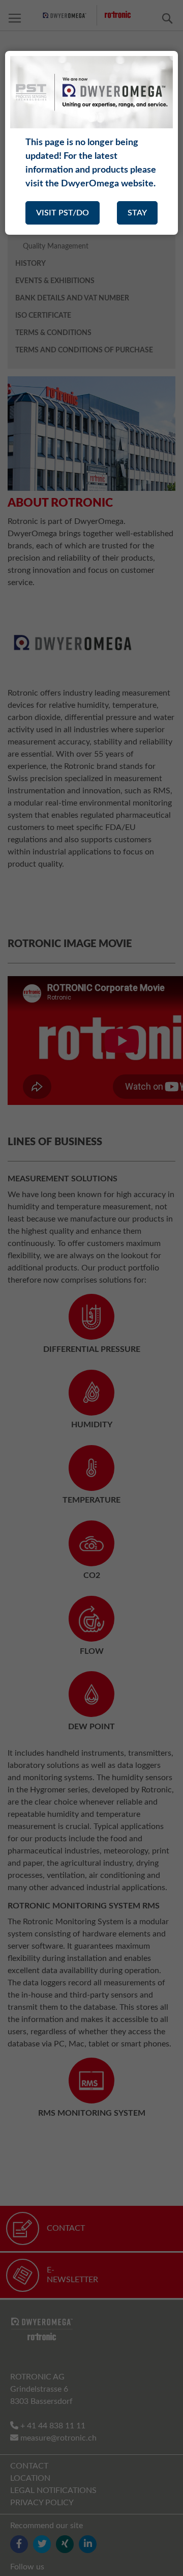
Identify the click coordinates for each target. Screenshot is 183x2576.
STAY (137, 213)
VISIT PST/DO (63, 213)
